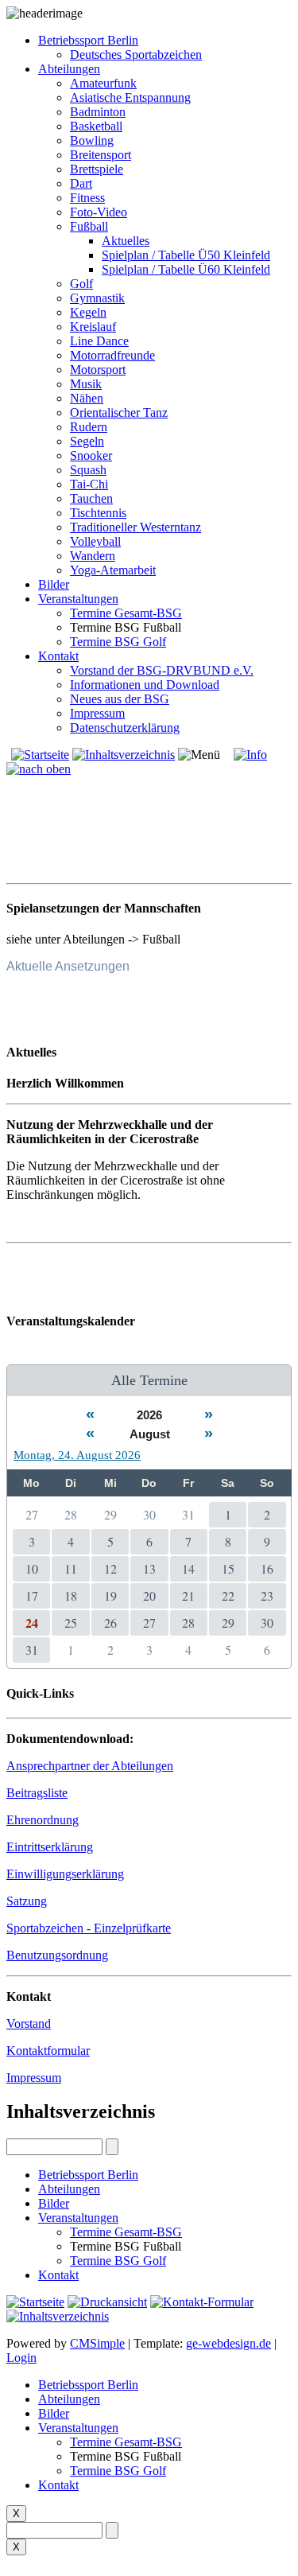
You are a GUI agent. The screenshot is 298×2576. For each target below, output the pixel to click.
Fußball (89, 226)
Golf (81, 284)
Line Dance (99, 341)
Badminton (98, 112)
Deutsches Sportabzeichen (136, 54)
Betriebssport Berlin (88, 40)
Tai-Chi (89, 484)
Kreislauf (93, 327)
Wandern (93, 556)
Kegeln (88, 312)
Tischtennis (98, 513)
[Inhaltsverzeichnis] (124, 755)
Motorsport (98, 370)
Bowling (92, 140)
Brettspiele (97, 169)
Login (21, 2358)
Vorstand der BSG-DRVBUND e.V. (162, 670)
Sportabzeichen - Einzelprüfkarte (89, 1928)
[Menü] (199, 755)
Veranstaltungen (78, 599)
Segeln (87, 441)
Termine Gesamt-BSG (126, 613)
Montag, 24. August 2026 (77, 1455)
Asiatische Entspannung (130, 97)
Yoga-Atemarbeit (113, 570)
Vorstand (29, 2023)
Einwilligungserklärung (65, 1874)
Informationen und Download (145, 685)
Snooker (91, 455)
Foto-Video (99, 212)
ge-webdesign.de (228, 2343)
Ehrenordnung (43, 1820)
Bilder (54, 584)
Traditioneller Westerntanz (135, 527)
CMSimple (97, 2343)
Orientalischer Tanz (119, 412)
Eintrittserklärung (50, 1847)
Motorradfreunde (112, 355)
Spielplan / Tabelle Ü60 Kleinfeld (186, 269)
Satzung (27, 1901)
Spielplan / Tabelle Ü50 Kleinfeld (186, 255)
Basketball (96, 126)
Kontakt (58, 656)
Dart (81, 183)
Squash (88, 470)
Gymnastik (97, 298)
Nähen (87, 398)
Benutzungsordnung (57, 1955)
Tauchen (91, 498)
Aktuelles (126, 241)
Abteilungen (69, 69)
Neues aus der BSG (120, 699)
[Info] (250, 755)
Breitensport (101, 155)
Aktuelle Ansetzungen (68, 966)
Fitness (87, 198)
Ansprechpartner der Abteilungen (90, 1766)
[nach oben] (39, 769)
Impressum (97, 713)
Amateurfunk (103, 83)
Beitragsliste (37, 1793)
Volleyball (95, 541)
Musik (86, 384)
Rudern (89, 427)
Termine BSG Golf (118, 642)
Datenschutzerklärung (125, 728)
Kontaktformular (48, 2051)
